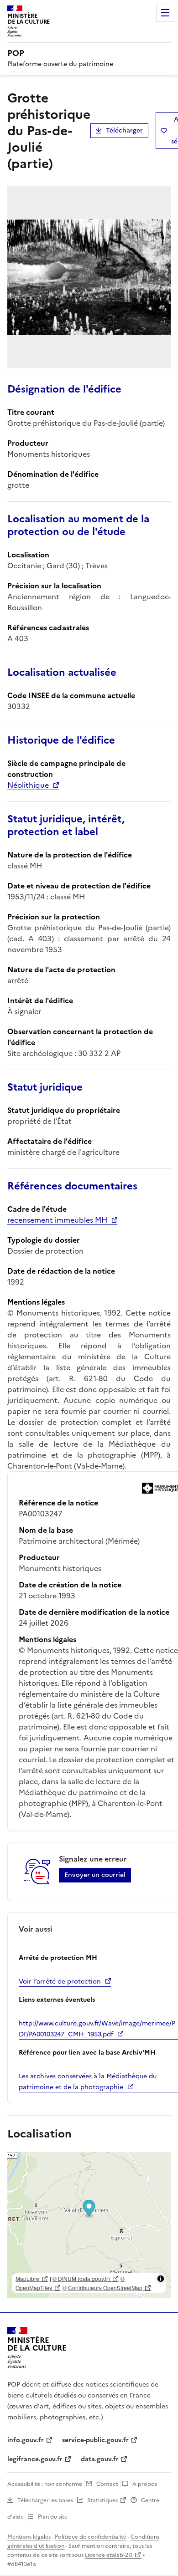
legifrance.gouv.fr (35, 2459)
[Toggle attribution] (161, 2279)
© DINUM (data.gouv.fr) (81, 2278)
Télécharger (124, 130)
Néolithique (28, 785)
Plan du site (53, 2517)
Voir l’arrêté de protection (60, 1982)
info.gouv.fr (26, 2440)
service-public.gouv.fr (95, 2440)
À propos (145, 2484)
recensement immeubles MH (57, 1220)
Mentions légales (29, 2537)
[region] (89, 2225)
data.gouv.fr (100, 2459)
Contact (107, 2484)
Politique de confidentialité (91, 2537)
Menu (165, 13)
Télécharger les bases (45, 2500)
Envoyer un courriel (95, 1875)
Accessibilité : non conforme (45, 2484)
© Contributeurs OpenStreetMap (102, 2288)
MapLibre (27, 2278)
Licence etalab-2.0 (109, 2555)
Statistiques (102, 2500)
